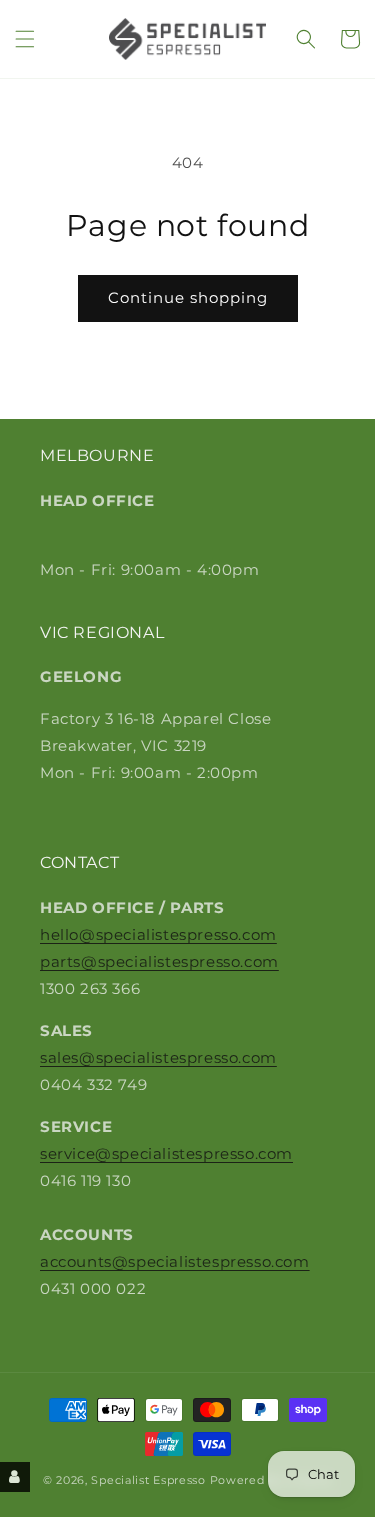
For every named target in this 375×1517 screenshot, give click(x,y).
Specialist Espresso (148, 1480)
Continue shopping (188, 297)
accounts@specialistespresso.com (175, 1261)
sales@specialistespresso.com (158, 1057)
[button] (25, 39)
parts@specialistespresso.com (159, 961)
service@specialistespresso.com (166, 1153)
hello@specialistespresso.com (158, 934)
